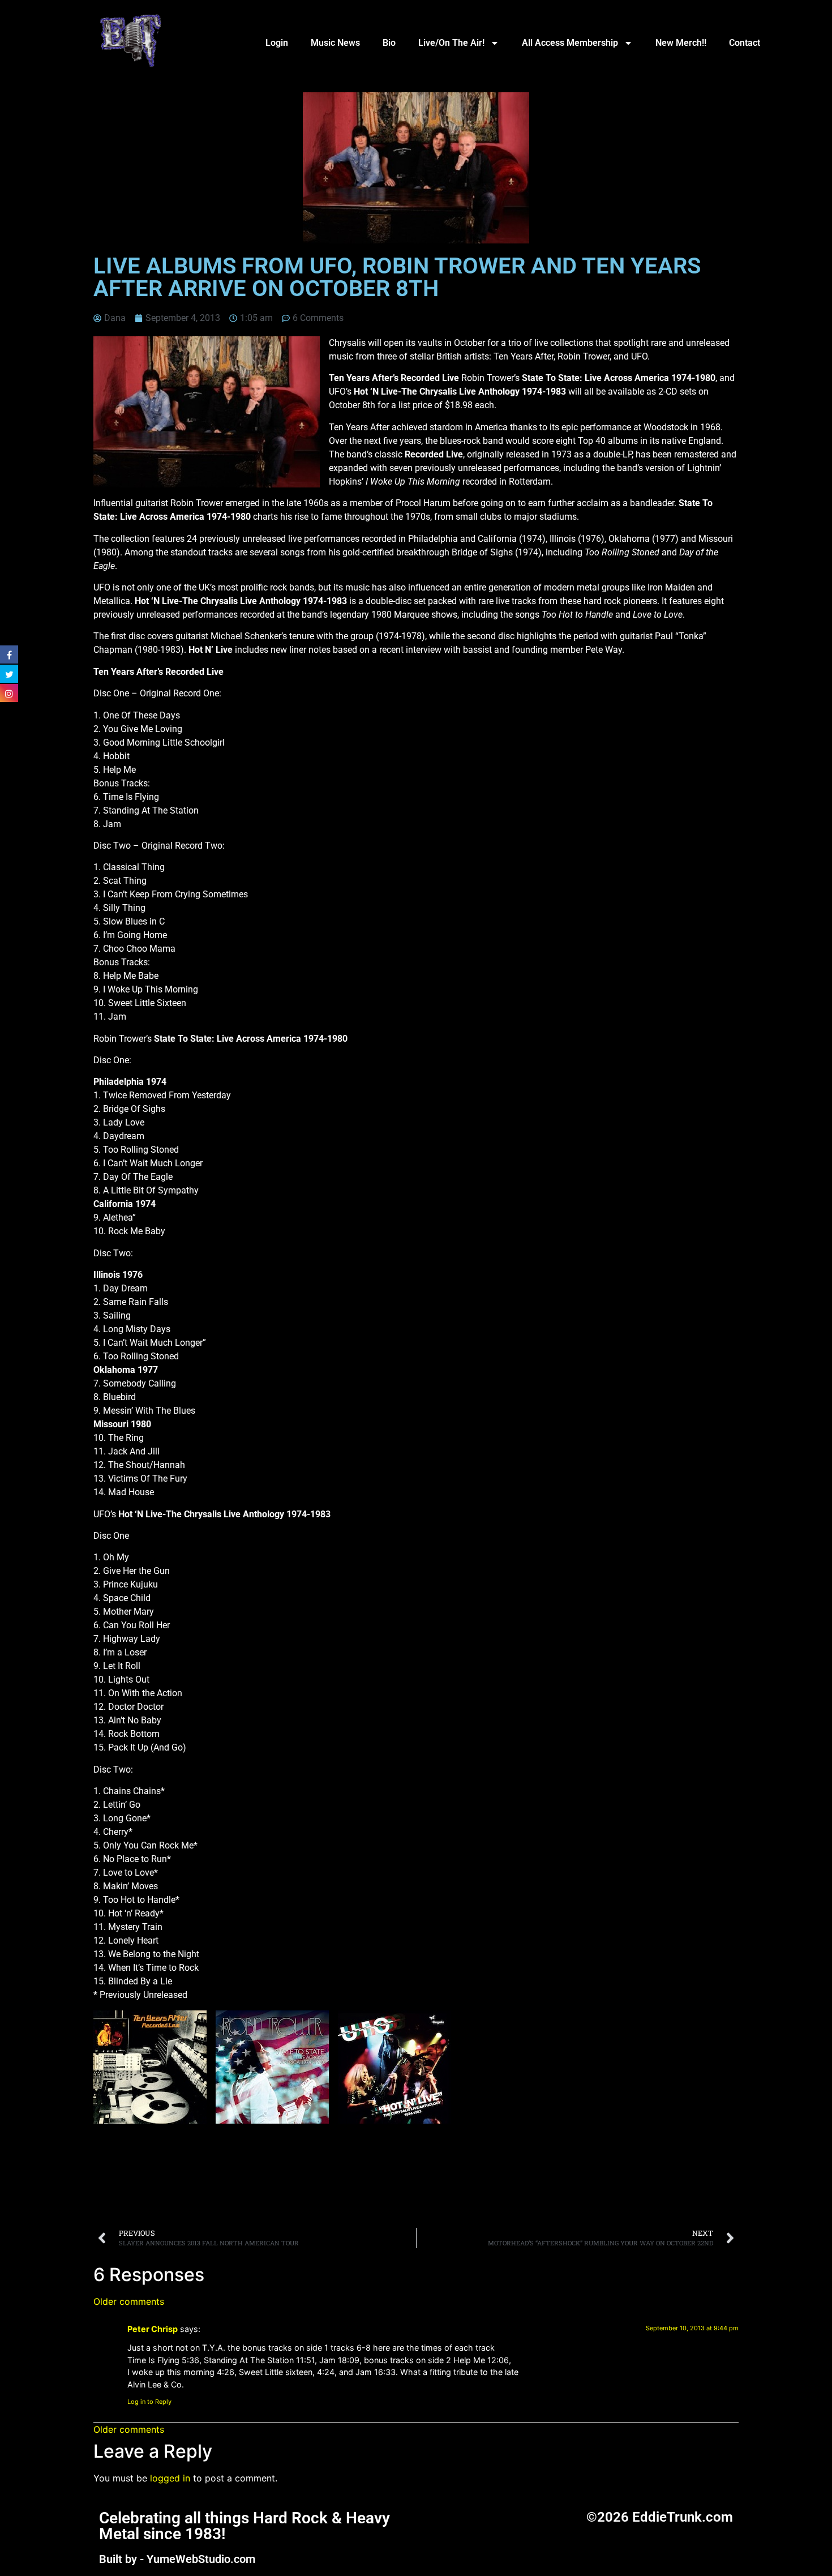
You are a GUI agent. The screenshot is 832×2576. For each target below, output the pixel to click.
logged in (170, 2478)
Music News (335, 43)
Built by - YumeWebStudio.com (177, 2559)
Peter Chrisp (153, 2329)
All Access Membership (570, 43)
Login (277, 43)
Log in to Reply (149, 2402)
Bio (389, 43)
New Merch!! (681, 43)
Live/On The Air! (451, 43)
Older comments (129, 2301)
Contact (745, 43)
